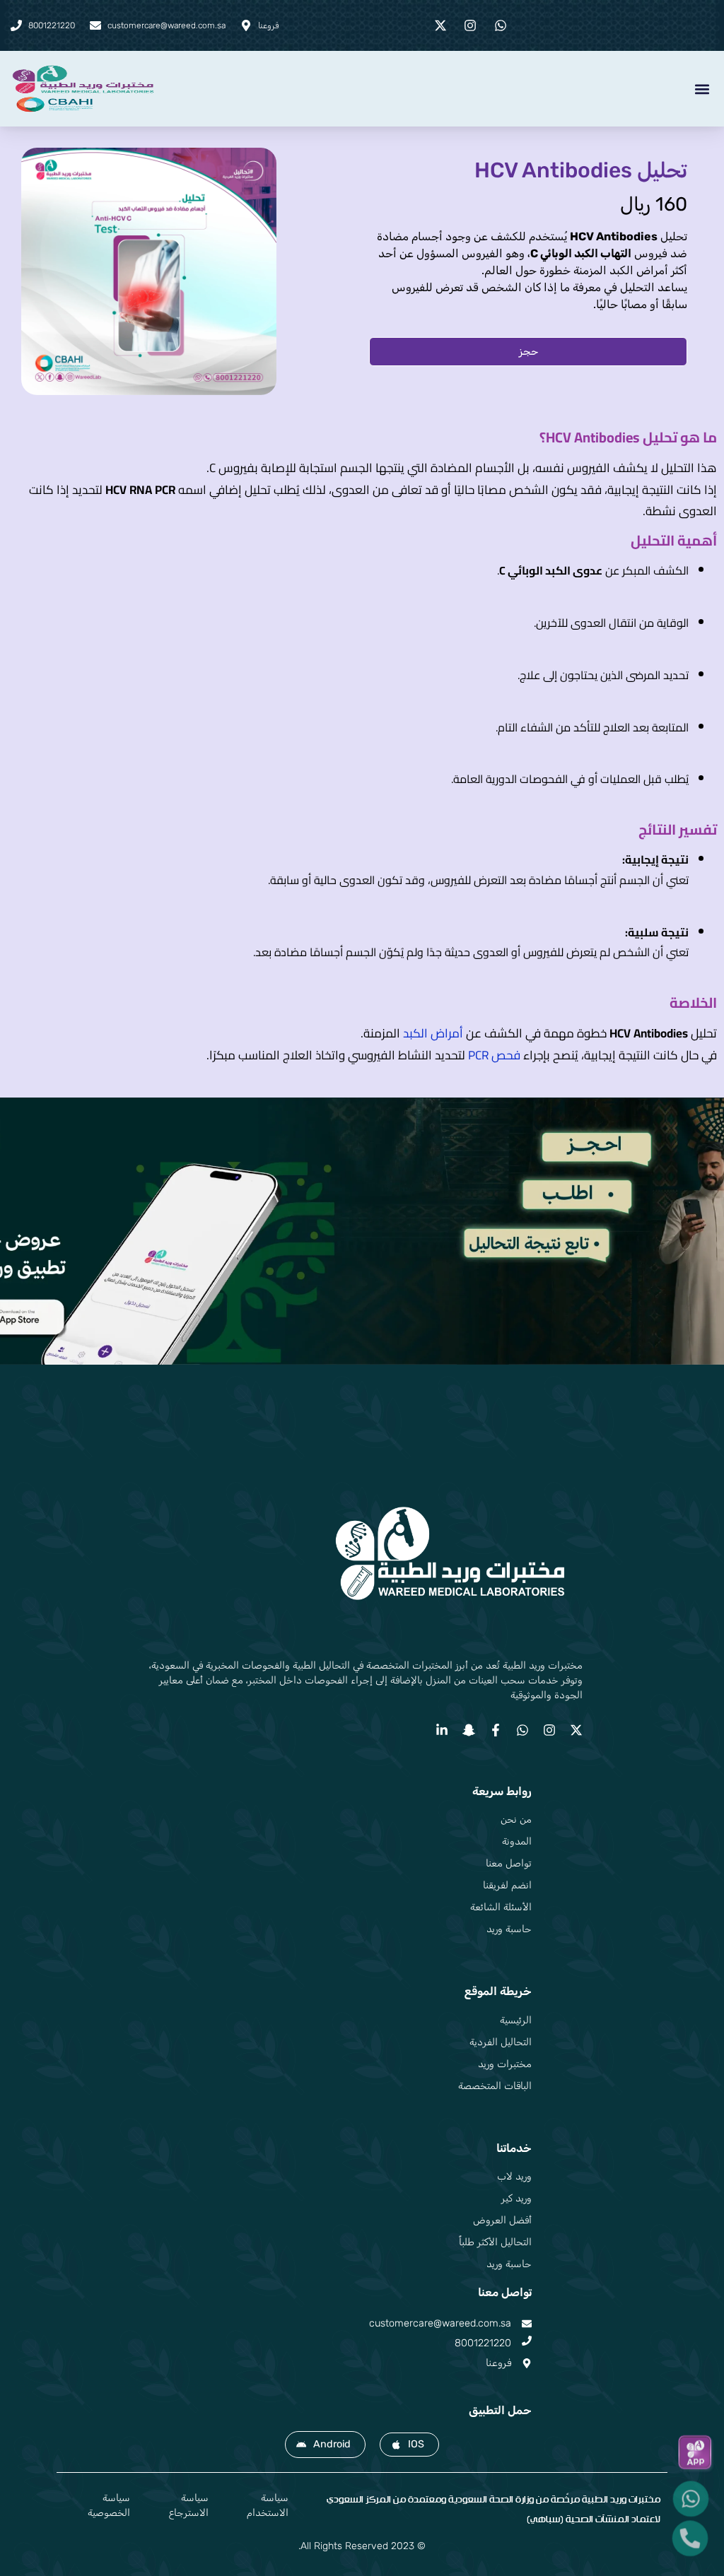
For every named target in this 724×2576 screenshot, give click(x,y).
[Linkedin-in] (442, 1730)
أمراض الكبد (434, 1033)
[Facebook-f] (496, 1730)
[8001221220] (527, 2341)
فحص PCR (494, 1055)
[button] (702, 89)
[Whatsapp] (522, 1730)
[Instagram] (549, 1730)
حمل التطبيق (500, 2410)
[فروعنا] (527, 2363)
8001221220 (483, 2343)
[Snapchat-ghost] (469, 1730)
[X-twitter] (576, 1730)
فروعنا (498, 2363)
